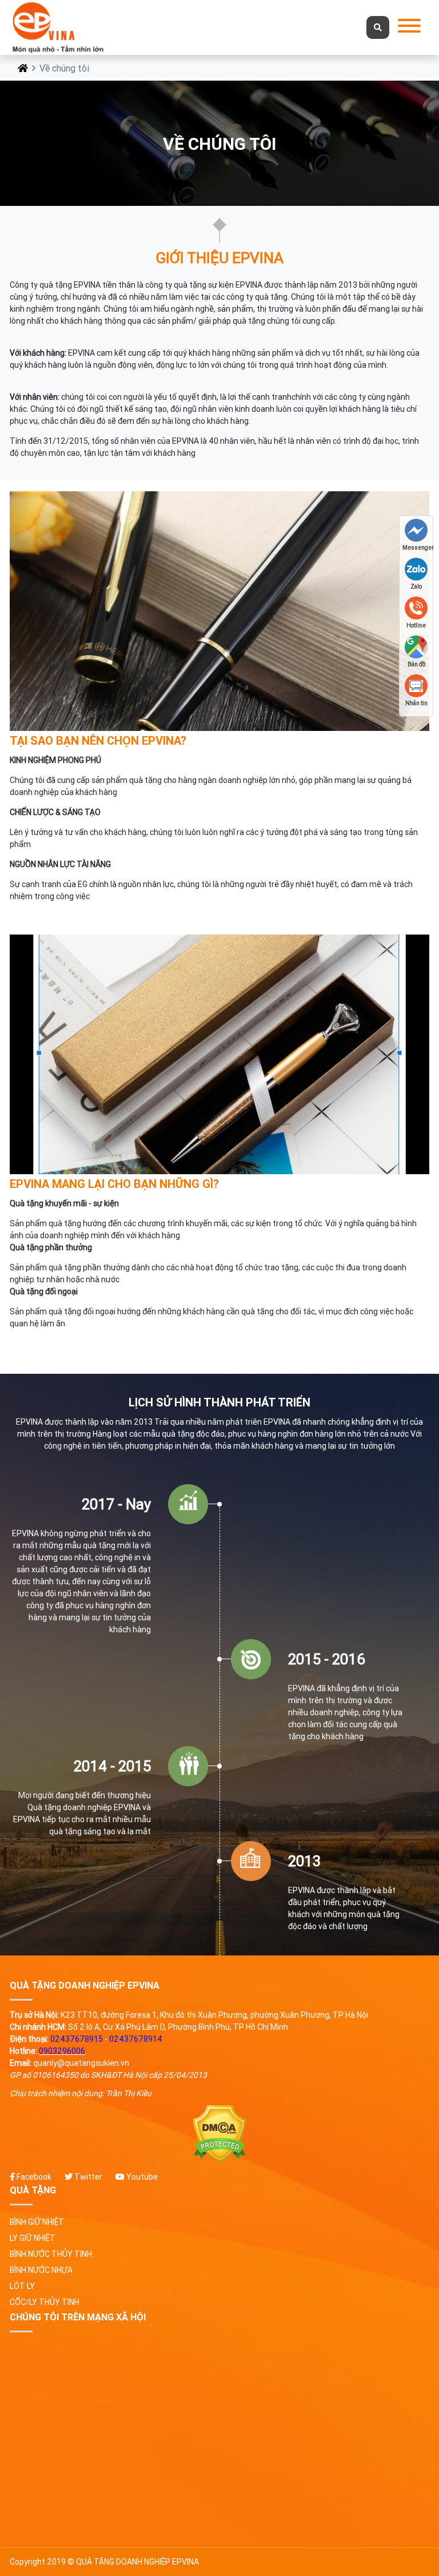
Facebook (33, 2177)
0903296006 (62, 2051)
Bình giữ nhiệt (37, 2222)
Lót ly (22, 2286)
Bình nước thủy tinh (51, 2254)
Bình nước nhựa (41, 2270)
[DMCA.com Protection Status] (219, 2134)
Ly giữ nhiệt (33, 2238)
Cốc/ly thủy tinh (45, 2302)
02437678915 (77, 2039)
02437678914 (136, 2039)
